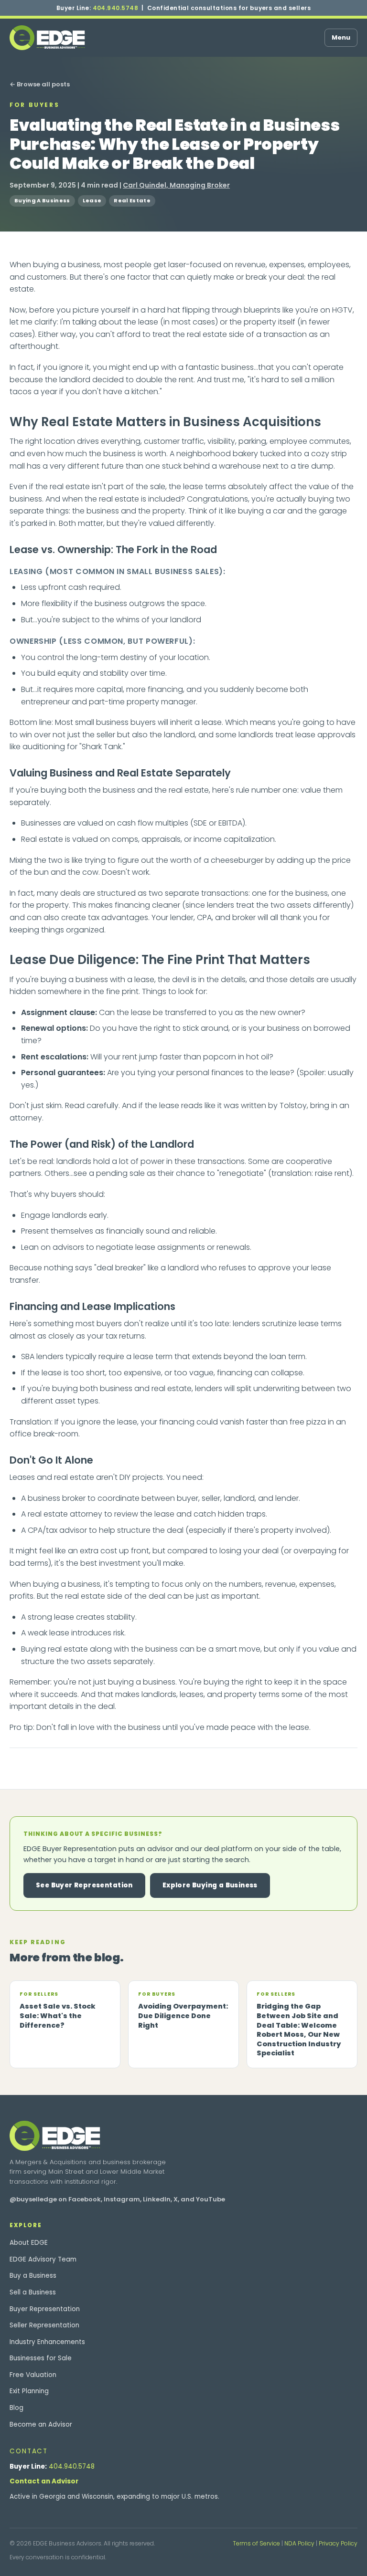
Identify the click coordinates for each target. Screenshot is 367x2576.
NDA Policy (299, 2543)
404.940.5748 (116, 8)
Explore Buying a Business (210, 1885)
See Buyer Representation (84, 1885)
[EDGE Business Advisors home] (47, 38)
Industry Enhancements (47, 2342)
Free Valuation (33, 2375)
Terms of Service (256, 2543)
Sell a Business (33, 2292)
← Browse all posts (40, 84)
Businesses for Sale (41, 2358)
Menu (341, 37)
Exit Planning (29, 2391)
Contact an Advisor (44, 2481)
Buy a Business (33, 2276)
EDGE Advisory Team (43, 2259)
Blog (16, 2408)
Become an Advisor (41, 2424)
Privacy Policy (338, 2543)
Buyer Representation (45, 2309)
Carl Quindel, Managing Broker (176, 185)
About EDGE (29, 2243)
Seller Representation (44, 2325)
